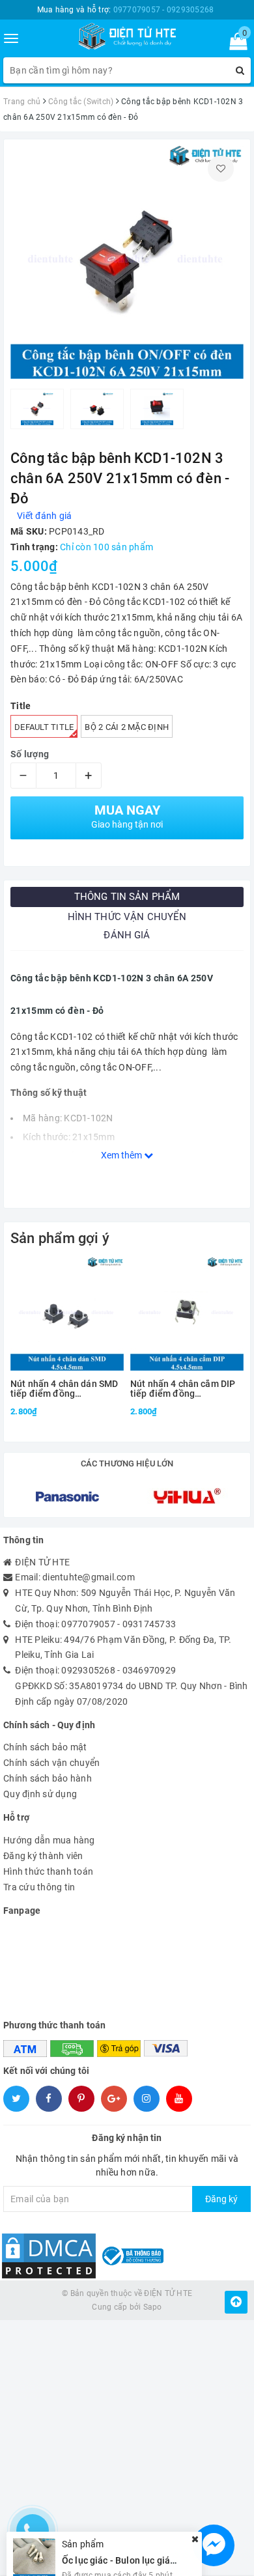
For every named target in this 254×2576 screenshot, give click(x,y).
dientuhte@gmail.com (89, 1577)
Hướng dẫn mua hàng (49, 1840)
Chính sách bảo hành (48, 1778)
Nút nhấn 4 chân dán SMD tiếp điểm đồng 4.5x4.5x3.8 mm (64, 1389)
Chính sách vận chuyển (51, 1763)
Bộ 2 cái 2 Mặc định (127, 727)
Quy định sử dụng (40, 1794)
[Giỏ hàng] (234, 44)
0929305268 (88, 1670)
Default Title (44, 727)
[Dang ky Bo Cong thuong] (131, 2256)
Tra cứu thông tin (39, 1887)
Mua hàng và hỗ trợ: (126, 10)
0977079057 (88, 1624)
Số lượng (30, 754)
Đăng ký (221, 2199)
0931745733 (149, 1624)
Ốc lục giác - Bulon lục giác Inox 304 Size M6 (155, 2534)
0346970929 (149, 1670)
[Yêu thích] (221, 169)
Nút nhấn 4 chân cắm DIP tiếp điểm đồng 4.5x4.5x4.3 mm (183, 1389)
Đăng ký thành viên (43, 1856)
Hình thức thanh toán (48, 1871)
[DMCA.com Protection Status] (49, 2256)
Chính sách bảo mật (45, 1747)
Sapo (153, 2307)
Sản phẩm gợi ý (60, 1238)
